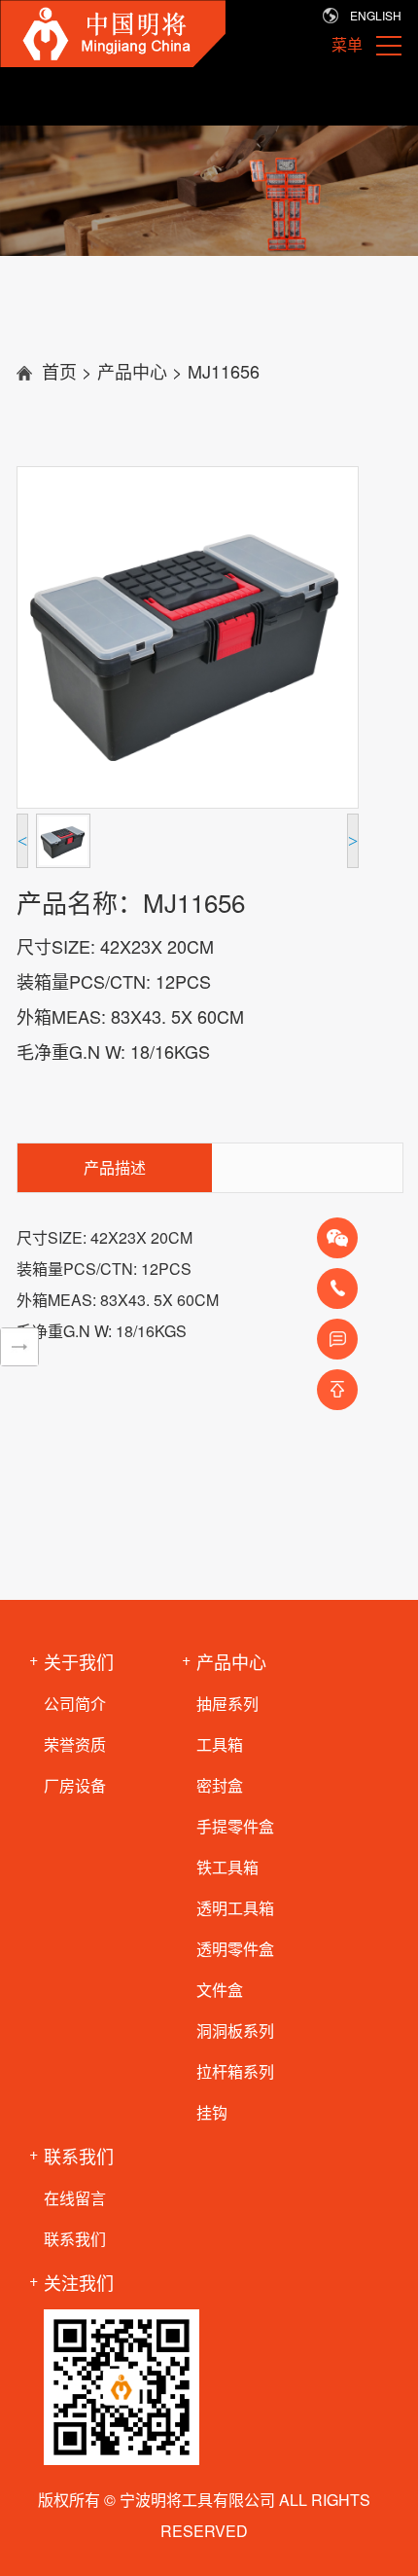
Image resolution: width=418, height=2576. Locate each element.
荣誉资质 (75, 1744)
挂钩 (212, 2112)
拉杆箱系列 (235, 2071)
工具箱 (220, 1744)
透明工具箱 (235, 1908)
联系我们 (75, 2239)
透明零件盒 (235, 1949)
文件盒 (220, 1990)
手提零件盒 (235, 1826)
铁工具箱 (227, 1867)
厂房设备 (75, 1785)
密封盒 (220, 1785)
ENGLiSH (376, 15)
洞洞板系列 (235, 2031)
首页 (59, 371)
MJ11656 (224, 371)
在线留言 (75, 2198)
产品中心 (132, 371)
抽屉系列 (227, 1704)
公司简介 (75, 1704)
